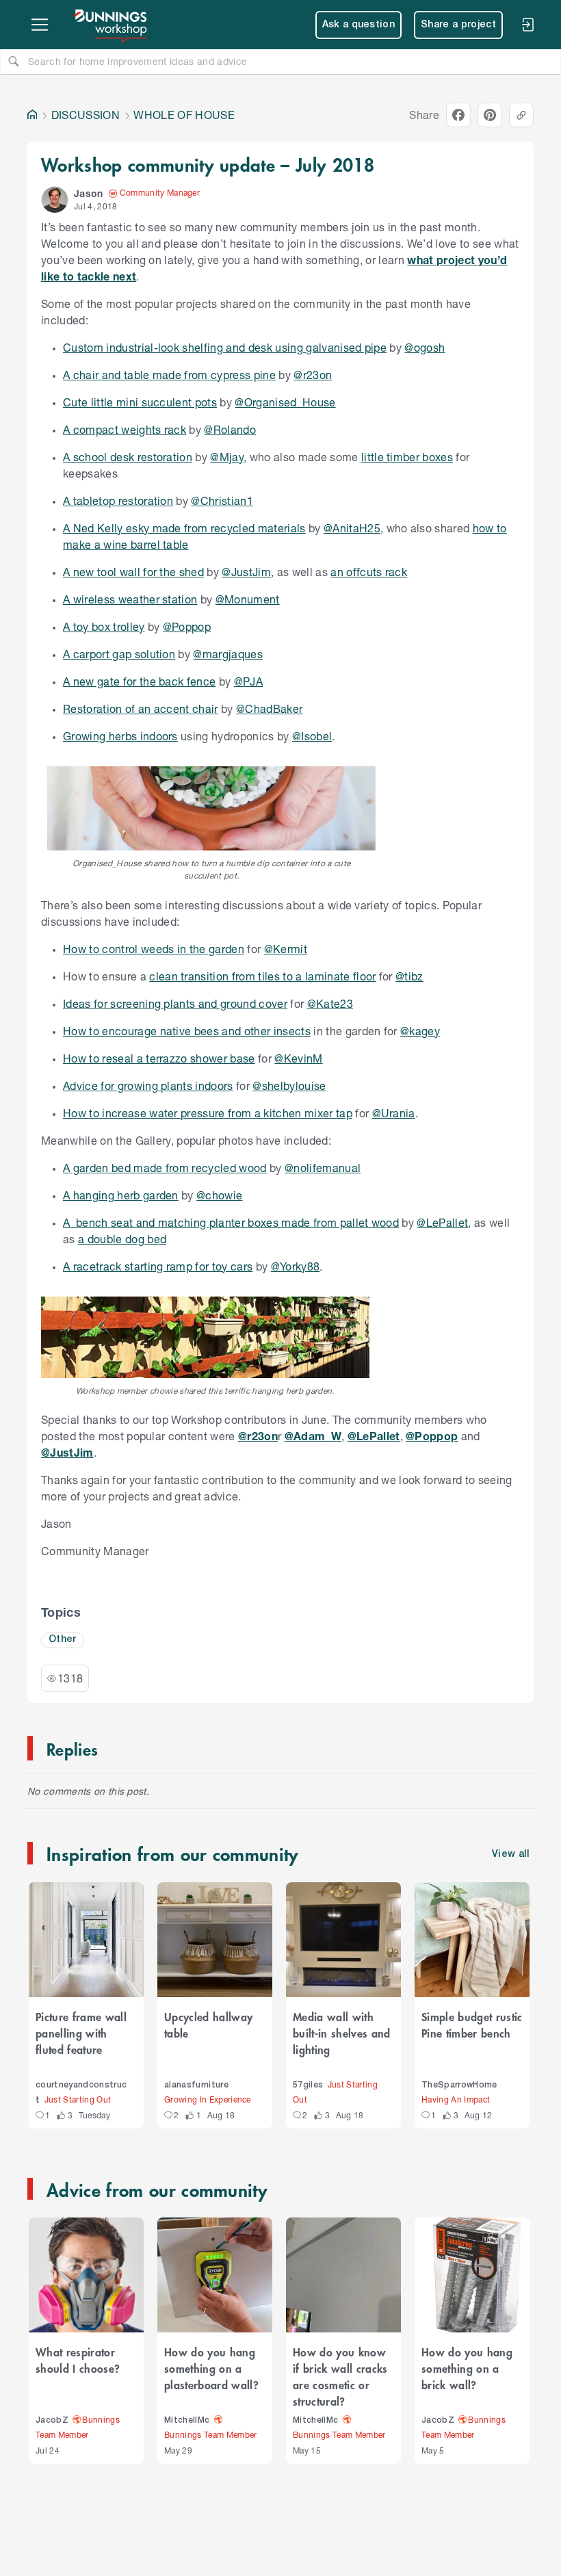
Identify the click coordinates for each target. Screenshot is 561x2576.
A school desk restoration (128, 457)
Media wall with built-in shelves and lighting (342, 2033)
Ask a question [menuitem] (359, 25)
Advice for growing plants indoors (148, 1085)
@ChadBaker (269, 708)
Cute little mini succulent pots (140, 402)
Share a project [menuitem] (458, 25)
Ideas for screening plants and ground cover (175, 1003)
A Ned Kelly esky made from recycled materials (184, 528)
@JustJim (246, 572)
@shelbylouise (289, 1085)
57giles (308, 2085)
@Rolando (230, 429)
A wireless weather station (130, 599)
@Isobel (312, 736)
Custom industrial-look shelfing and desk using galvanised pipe (225, 347)
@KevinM (298, 1058)
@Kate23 (330, 1003)
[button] (55, 200)
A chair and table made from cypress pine (169, 375)
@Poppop (187, 626)
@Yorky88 (296, 1266)
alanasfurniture (196, 2085)
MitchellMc (187, 2420)
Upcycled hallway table (208, 2025)
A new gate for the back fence (139, 681)
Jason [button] (89, 193)
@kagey (420, 1031)
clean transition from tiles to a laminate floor (262, 976)
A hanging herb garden (121, 1195)
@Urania (394, 1113)
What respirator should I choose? (78, 2360)
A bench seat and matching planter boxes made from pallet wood (231, 1222)
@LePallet (442, 1222)
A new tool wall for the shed (133, 572)
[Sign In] (527, 25)
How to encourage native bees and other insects (187, 1031)
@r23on (313, 375)
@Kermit (286, 949)
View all (511, 1855)
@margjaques (228, 654)
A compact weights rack (125, 429)
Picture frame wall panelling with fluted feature (81, 2033)
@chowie (219, 1195)
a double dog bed (122, 1239)
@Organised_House (285, 402)
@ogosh (425, 347)
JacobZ (52, 2420)
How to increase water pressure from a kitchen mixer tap (208, 1113)
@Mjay (227, 457)
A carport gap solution (119, 654)
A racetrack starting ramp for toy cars (158, 1266)
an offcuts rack (369, 572)
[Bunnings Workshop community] (112, 25)
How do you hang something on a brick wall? (467, 2368)
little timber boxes (407, 457)
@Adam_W (313, 1436)
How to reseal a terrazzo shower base (159, 1058)
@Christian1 (222, 500)
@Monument (248, 599)
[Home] (32, 115)
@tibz (409, 976)
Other (63, 1640)
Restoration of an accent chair (141, 708)
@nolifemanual (323, 1168)
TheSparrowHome (459, 2085)
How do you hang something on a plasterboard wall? (211, 2368)
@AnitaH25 (352, 528)
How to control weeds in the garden (154, 949)
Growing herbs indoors (120, 736)
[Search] (14, 61)
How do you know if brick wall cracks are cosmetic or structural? (340, 2376)
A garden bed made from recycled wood (165, 1168)
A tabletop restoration (118, 500)
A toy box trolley (104, 626)
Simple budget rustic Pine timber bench (472, 2025)
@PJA (248, 681)
